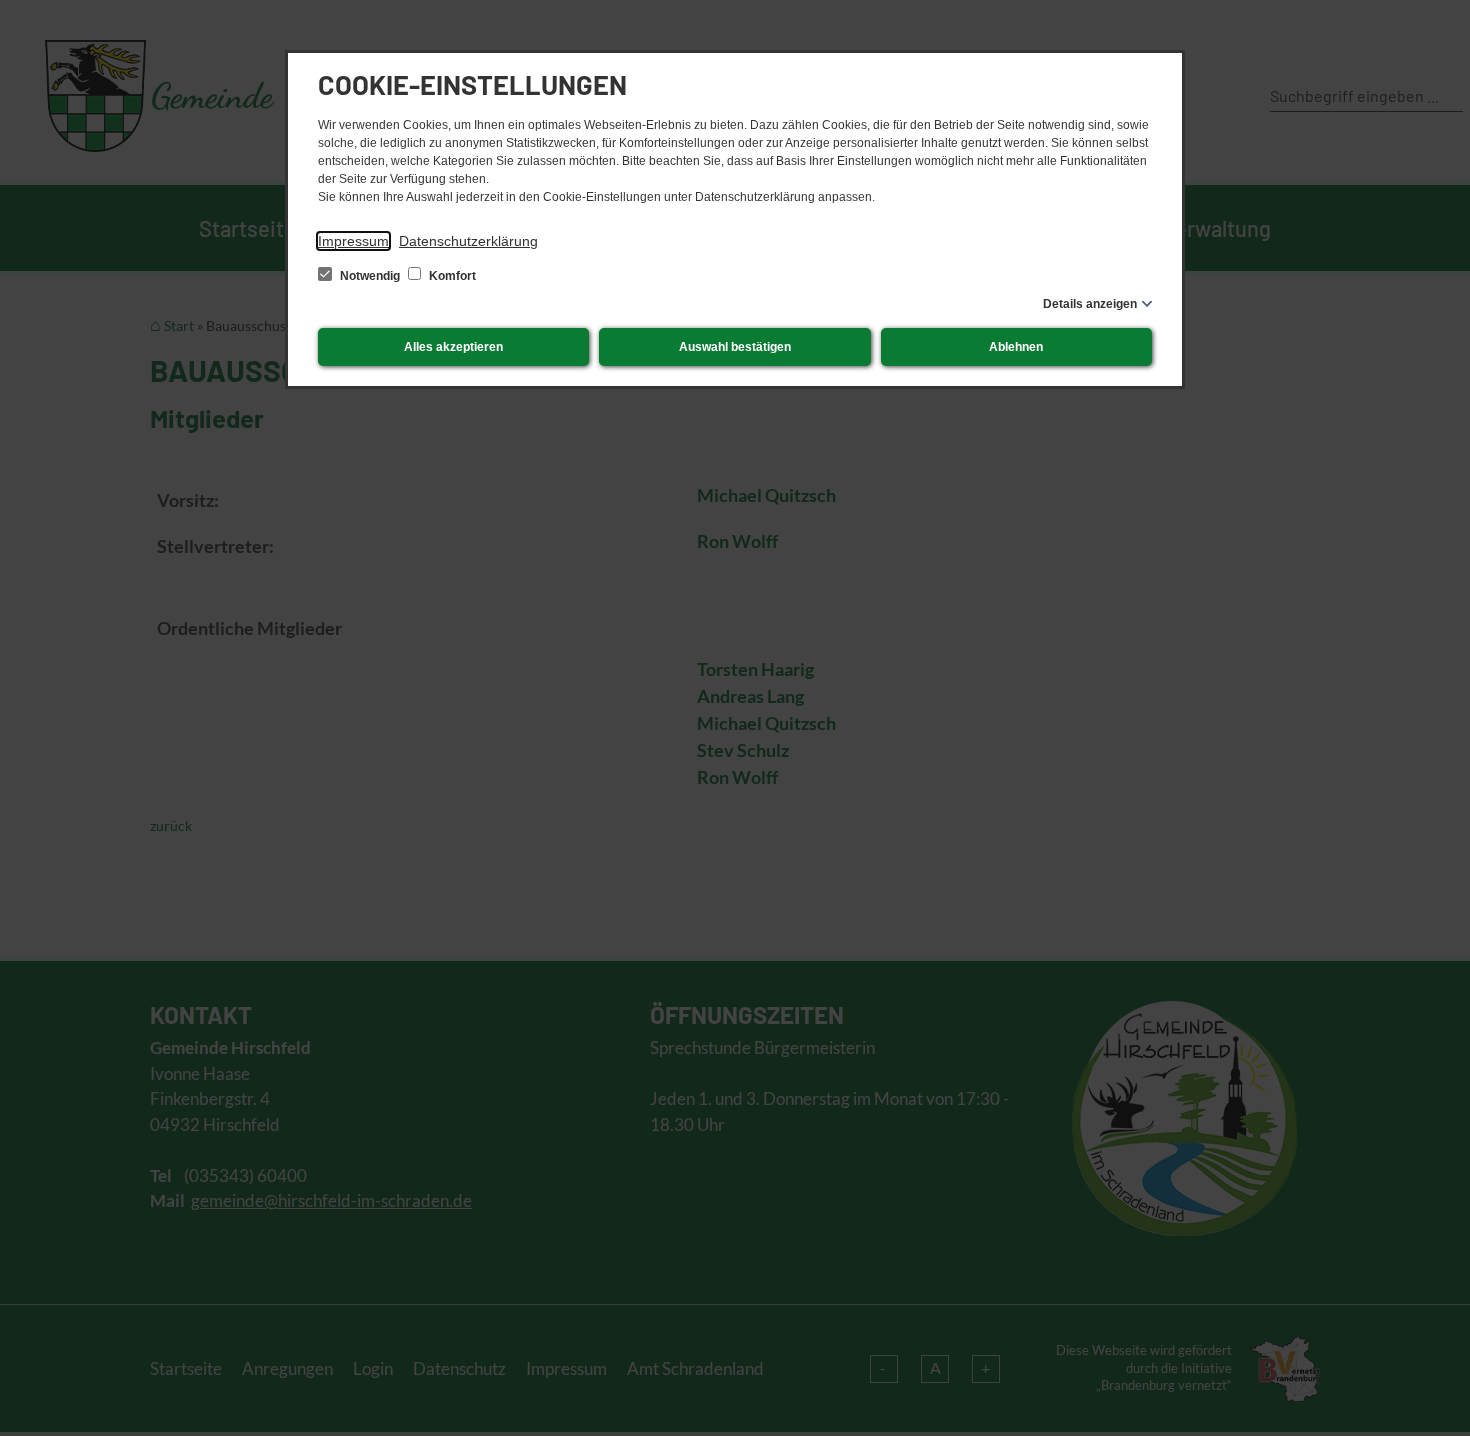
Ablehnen (1016, 347)
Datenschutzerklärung (468, 241)
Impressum (353, 241)
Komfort (451, 276)
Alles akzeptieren (453, 347)
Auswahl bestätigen (735, 347)
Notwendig (370, 276)
